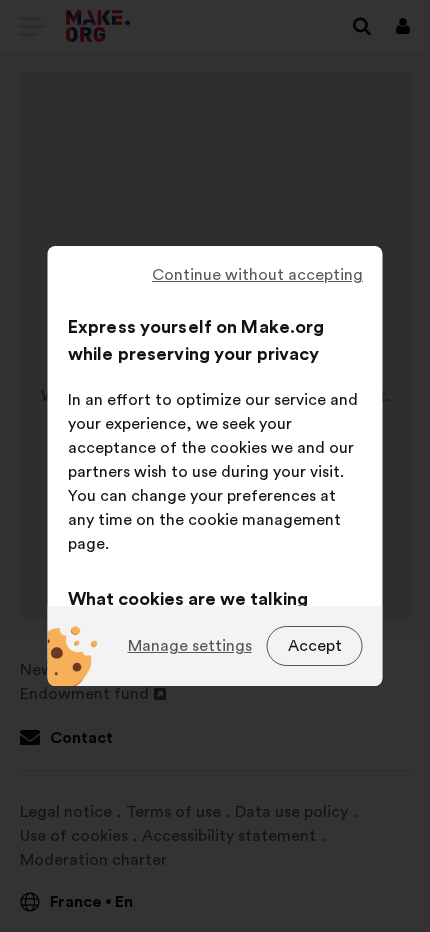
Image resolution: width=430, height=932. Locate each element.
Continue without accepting (257, 275)
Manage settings (190, 646)
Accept (315, 646)
